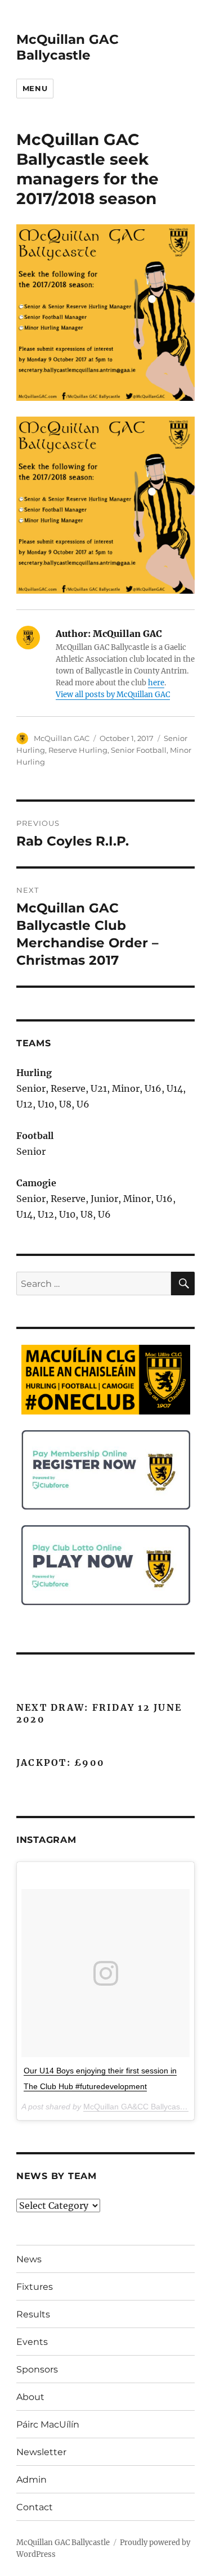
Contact (35, 2507)
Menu (35, 88)
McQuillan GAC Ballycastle (68, 47)
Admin (32, 2480)
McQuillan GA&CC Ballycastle (136, 2107)
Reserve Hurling (78, 750)
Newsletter (41, 2452)
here (156, 683)
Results (33, 2314)
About (30, 2397)
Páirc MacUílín (48, 2424)
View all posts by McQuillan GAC (113, 695)
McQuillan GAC (62, 738)
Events (32, 2342)
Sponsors (37, 2369)
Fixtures (35, 2287)
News (29, 2259)
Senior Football (139, 750)
